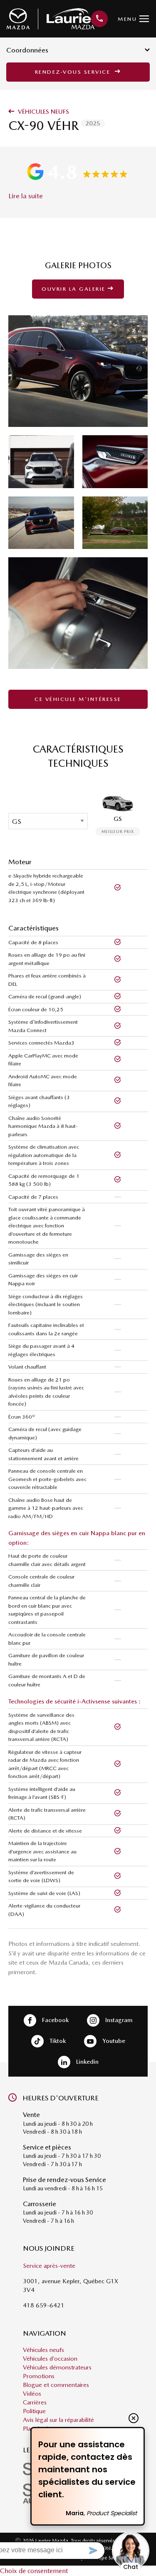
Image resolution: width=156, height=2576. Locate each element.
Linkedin (87, 2062)
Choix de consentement (34, 2571)
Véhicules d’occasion (50, 2359)
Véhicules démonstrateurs (57, 2367)
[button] (78, 172)
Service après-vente (49, 2266)
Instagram (118, 2020)
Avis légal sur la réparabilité (58, 2420)
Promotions (39, 2376)
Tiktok (57, 2041)
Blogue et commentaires (56, 2385)
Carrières (35, 2402)
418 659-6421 (44, 2305)
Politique (34, 2411)
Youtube (113, 2041)
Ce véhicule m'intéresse (78, 699)
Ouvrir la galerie (75, 289)
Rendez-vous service (74, 72)
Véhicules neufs (43, 112)
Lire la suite (26, 196)
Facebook (54, 2020)
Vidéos (32, 2394)
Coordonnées (27, 50)
